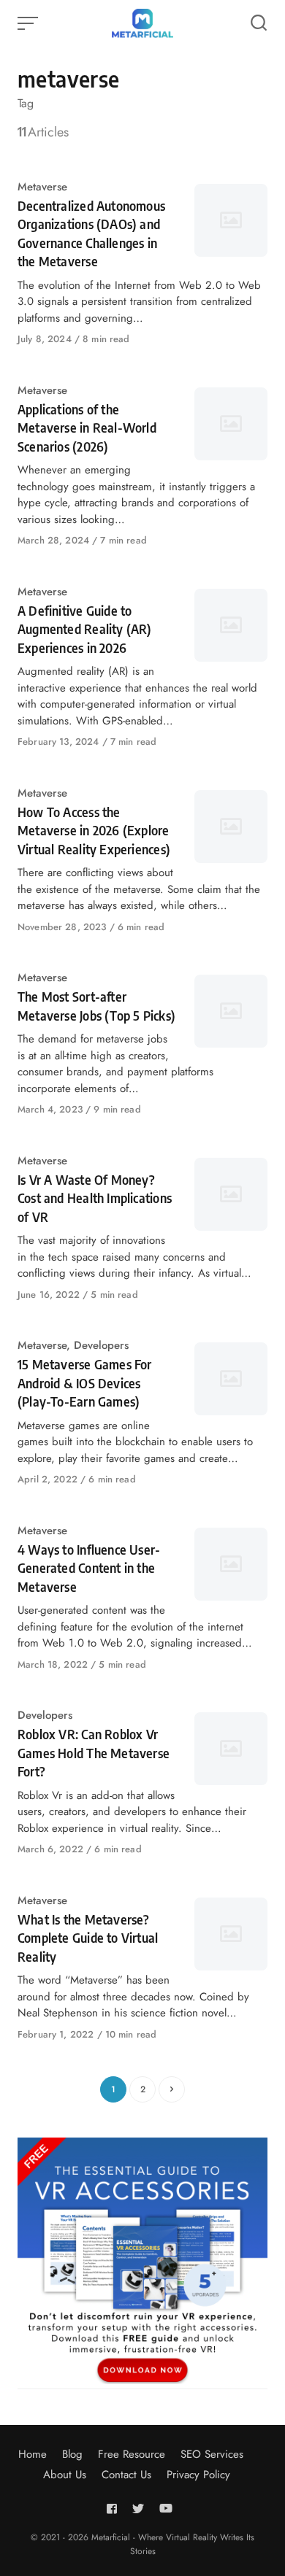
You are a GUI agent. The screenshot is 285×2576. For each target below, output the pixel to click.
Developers (101, 1345)
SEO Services (212, 2454)
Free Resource (132, 2454)
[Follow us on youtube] (166, 2509)
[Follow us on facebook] (115, 2509)
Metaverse (42, 187)
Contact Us (126, 2475)
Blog (72, 2454)
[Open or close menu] (29, 23)
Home (33, 2454)
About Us (65, 2475)
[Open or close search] (259, 23)
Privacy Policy (198, 2475)
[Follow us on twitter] (138, 2509)
